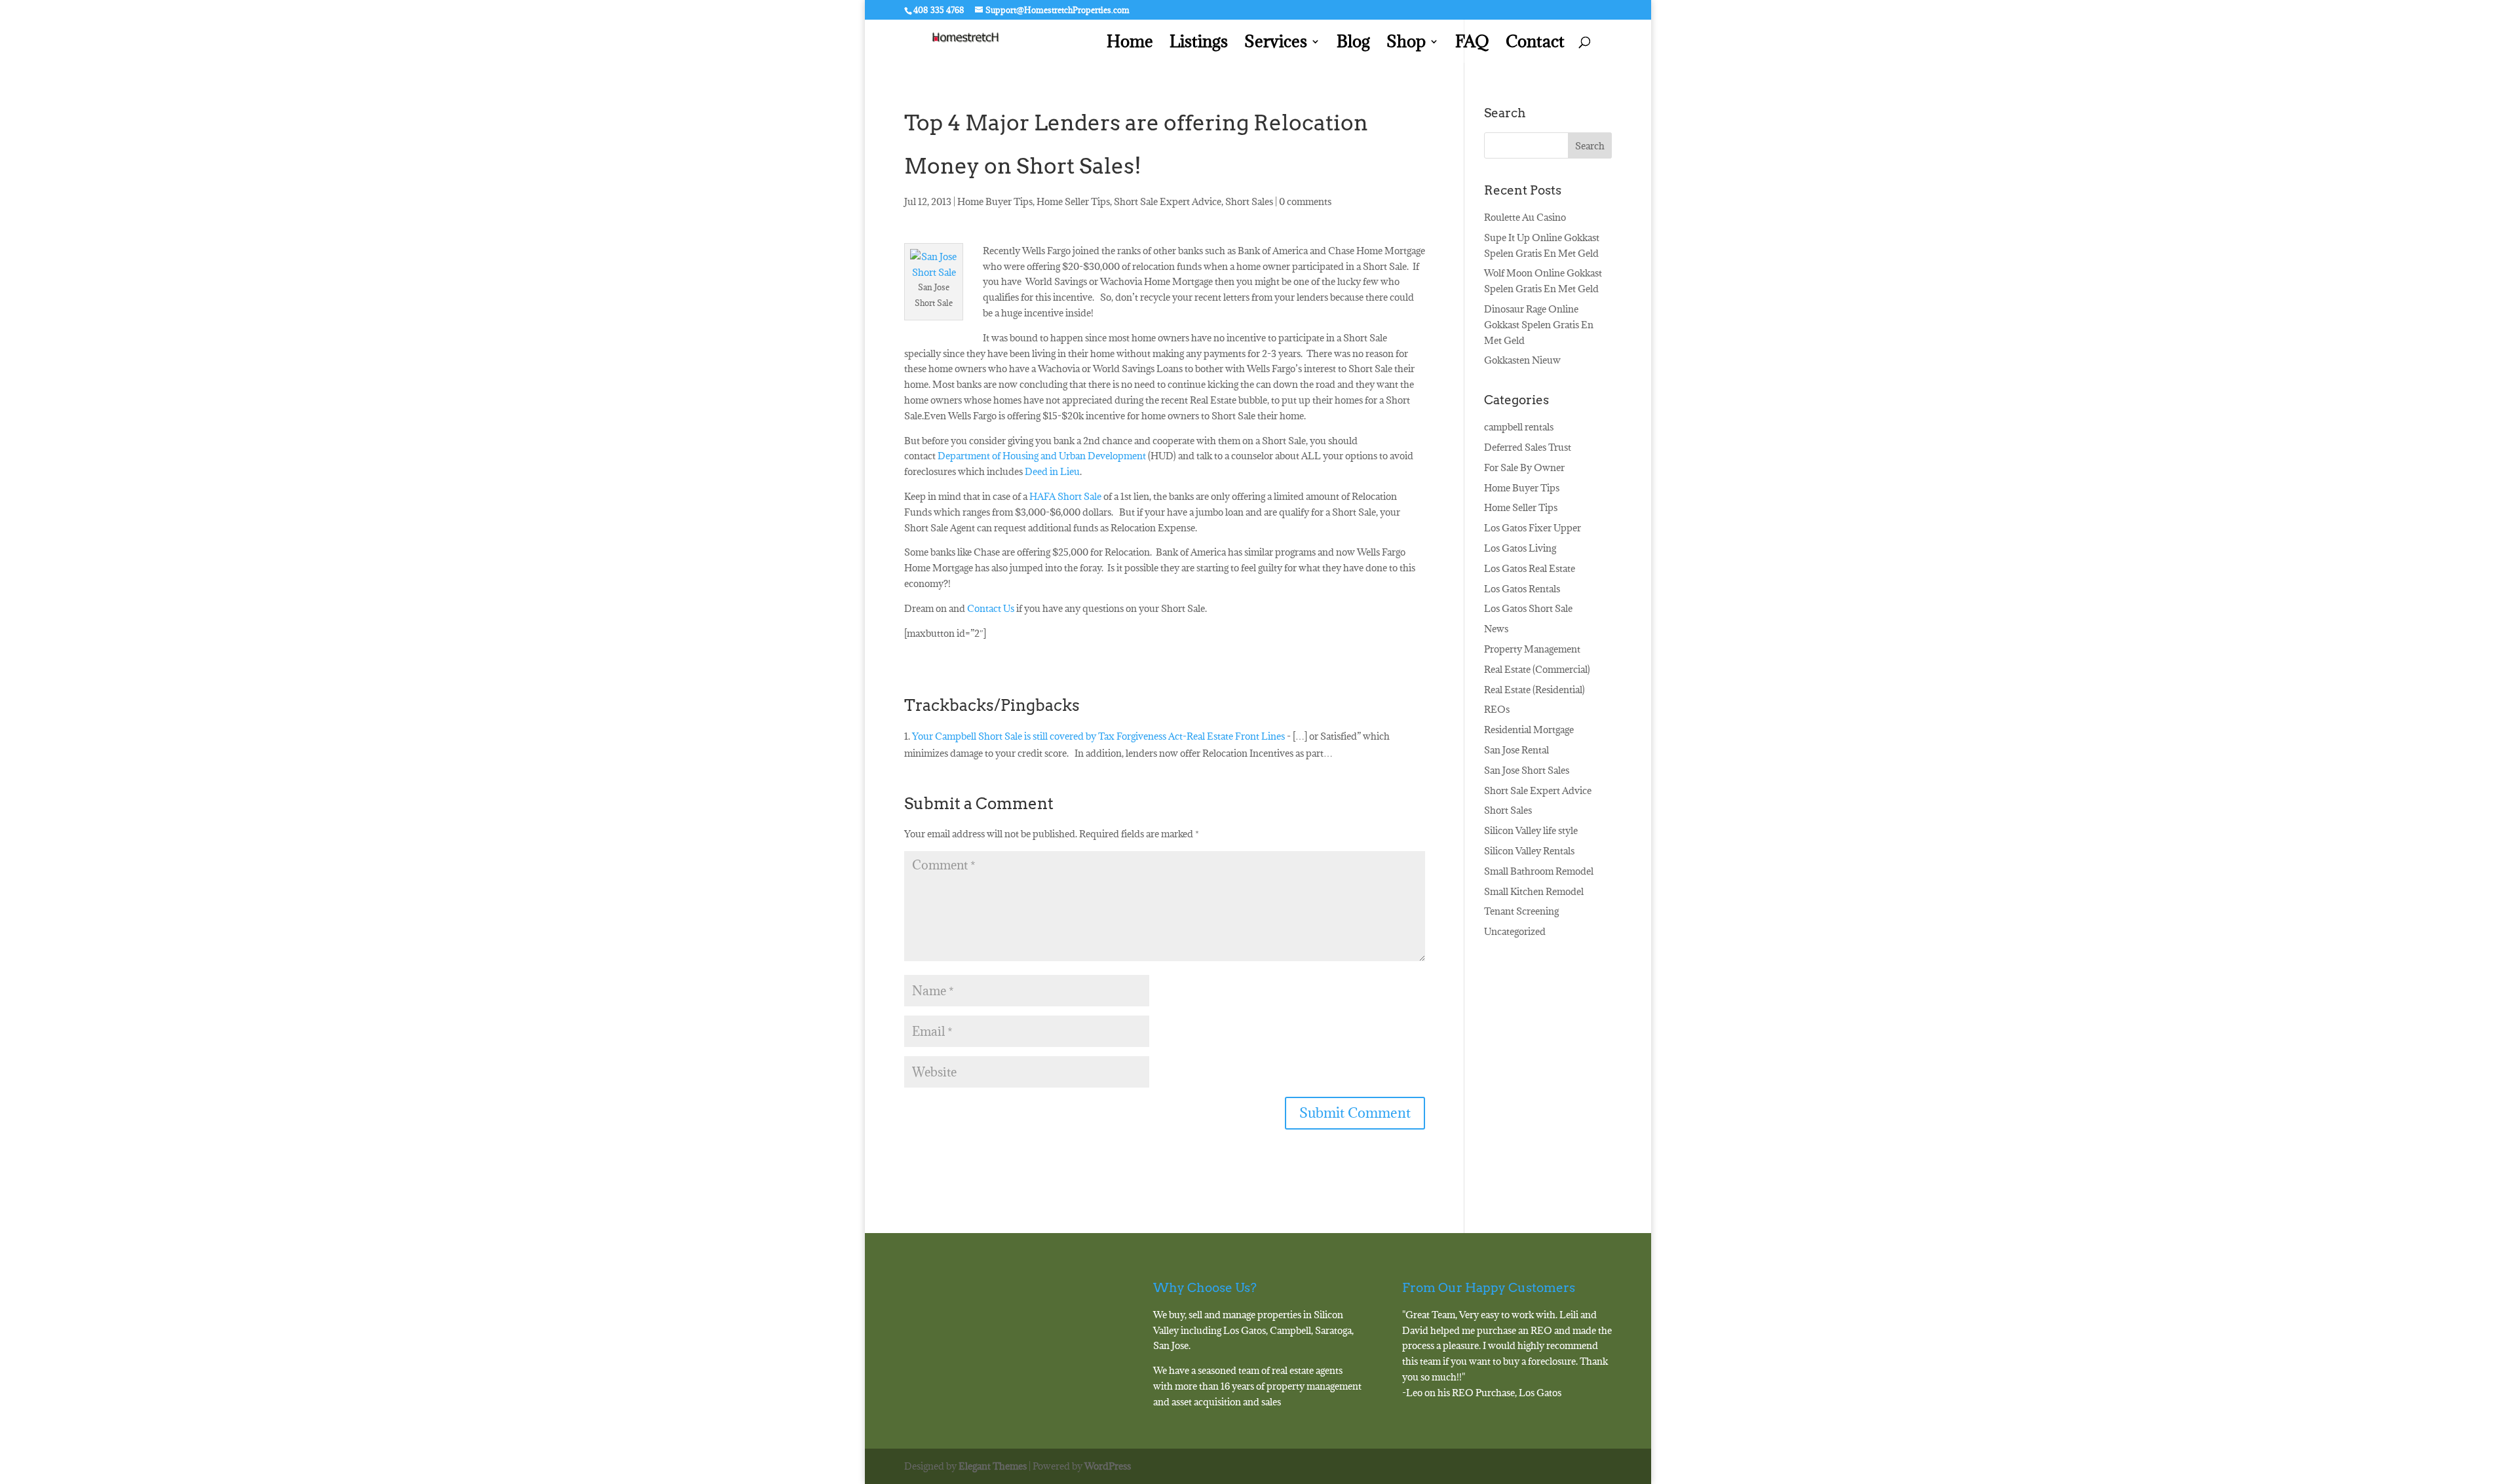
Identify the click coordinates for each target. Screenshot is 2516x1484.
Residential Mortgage (1529, 730)
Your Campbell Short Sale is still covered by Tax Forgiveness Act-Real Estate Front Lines (1098, 736)
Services (1276, 44)
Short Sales (1249, 201)
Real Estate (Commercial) (1537, 669)
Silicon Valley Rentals (1529, 851)
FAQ (1472, 44)
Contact (1535, 44)
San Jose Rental (1516, 750)
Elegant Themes (993, 1466)
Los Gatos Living (1520, 548)
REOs (1497, 709)
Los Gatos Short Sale (1528, 608)
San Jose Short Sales (1527, 770)
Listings (1199, 44)
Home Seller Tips (1073, 201)
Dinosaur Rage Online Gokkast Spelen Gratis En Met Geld (1539, 325)
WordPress (1108, 1466)
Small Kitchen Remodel (1534, 891)
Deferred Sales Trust (1528, 447)
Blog (1353, 44)
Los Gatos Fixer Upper (1533, 528)
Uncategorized (1515, 931)
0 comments (1305, 201)
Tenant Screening (1521, 911)
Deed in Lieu (1052, 471)
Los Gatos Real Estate (1530, 568)
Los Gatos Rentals (1522, 589)
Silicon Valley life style (1531, 830)
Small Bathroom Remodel (1539, 871)
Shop (1406, 44)
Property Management (1532, 649)
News (1496, 629)
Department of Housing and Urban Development (1042, 456)
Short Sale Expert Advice (1168, 201)
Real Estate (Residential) (1534, 690)
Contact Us (991, 608)
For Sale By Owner (1524, 467)
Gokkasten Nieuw (1522, 360)
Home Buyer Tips (995, 201)
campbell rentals (1519, 427)
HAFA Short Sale (1065, 496)
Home (1130, 44)
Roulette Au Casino (1525, 217)
